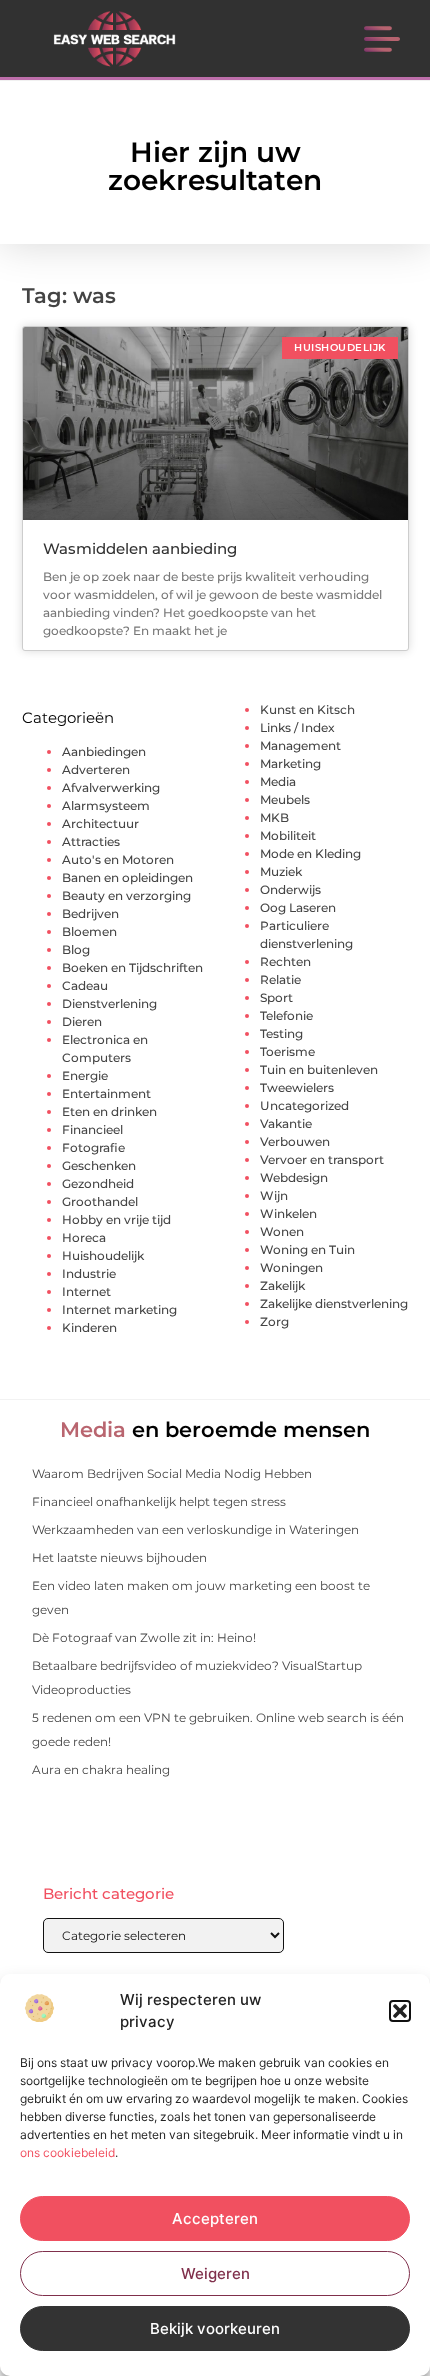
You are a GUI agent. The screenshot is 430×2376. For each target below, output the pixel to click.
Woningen (291, 1267)
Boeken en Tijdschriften (132, 967)
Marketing (290, 763)
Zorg (274, 1321)
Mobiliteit (288, 835)
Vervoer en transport (322, 1159)
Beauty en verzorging (126, 895)
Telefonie (286, 1015)
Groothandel (100, 1201)
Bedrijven (90, 913)
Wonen (282, 1231)
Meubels (285, 799)
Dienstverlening (109, 1003)
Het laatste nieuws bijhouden (119, 1557)
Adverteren (96, 769)
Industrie (89, 1273)
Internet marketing (119, 1309)
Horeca (84, 1237)
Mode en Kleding (310, 853)
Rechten (285, 961)
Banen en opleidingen (127, 877)
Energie (85, 1075)
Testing (281, 1033)
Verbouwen (295, 1141)
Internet (86, 1291)
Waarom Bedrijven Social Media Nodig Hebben (172, 1473)
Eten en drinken (109, 1111)
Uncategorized (304, 1105)
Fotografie (93, 1147)
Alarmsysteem (106, 805)
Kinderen (89, 1327)
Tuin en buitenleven (319, 1069)
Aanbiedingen (104, 751)
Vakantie (286, 1123)
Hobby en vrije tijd (116, 1219)
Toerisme (287, 1051)
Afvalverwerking (111, 787)
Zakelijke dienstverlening (334, 1303)
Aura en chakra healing (101, 1769)
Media (278, 781)
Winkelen (288, 1213)
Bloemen (89, 931)
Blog (76, 949)
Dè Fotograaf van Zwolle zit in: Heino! (144, 1637)
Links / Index (297, 727)
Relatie (280, 979)
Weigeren (215, 2273)
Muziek (281, 871)
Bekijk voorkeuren (215, 2328)
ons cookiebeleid (67, 2152)
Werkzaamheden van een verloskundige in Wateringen (195, 1529)
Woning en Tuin (307, 1249)
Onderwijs (290, 889)
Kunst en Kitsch (307, 709)
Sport (276, 997)
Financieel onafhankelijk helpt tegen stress (159, 1501)
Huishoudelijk (103, 1255)
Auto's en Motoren (118, 859)
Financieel (92, 1129)
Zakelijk (282, 1285)
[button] (400, 2011)
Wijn (274, 1195)
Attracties (91, 841)
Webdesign (294, 1177)
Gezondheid (98, 1183)
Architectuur (100, 823)
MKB (274, 817)
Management (300, 745)
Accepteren (215, 2218)
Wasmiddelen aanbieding (140, 548)
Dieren (82, 1021)
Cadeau (85, 985)
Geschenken (99, 1165)
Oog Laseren (298, 907)
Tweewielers (297, 1087)
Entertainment (106, 1093)
